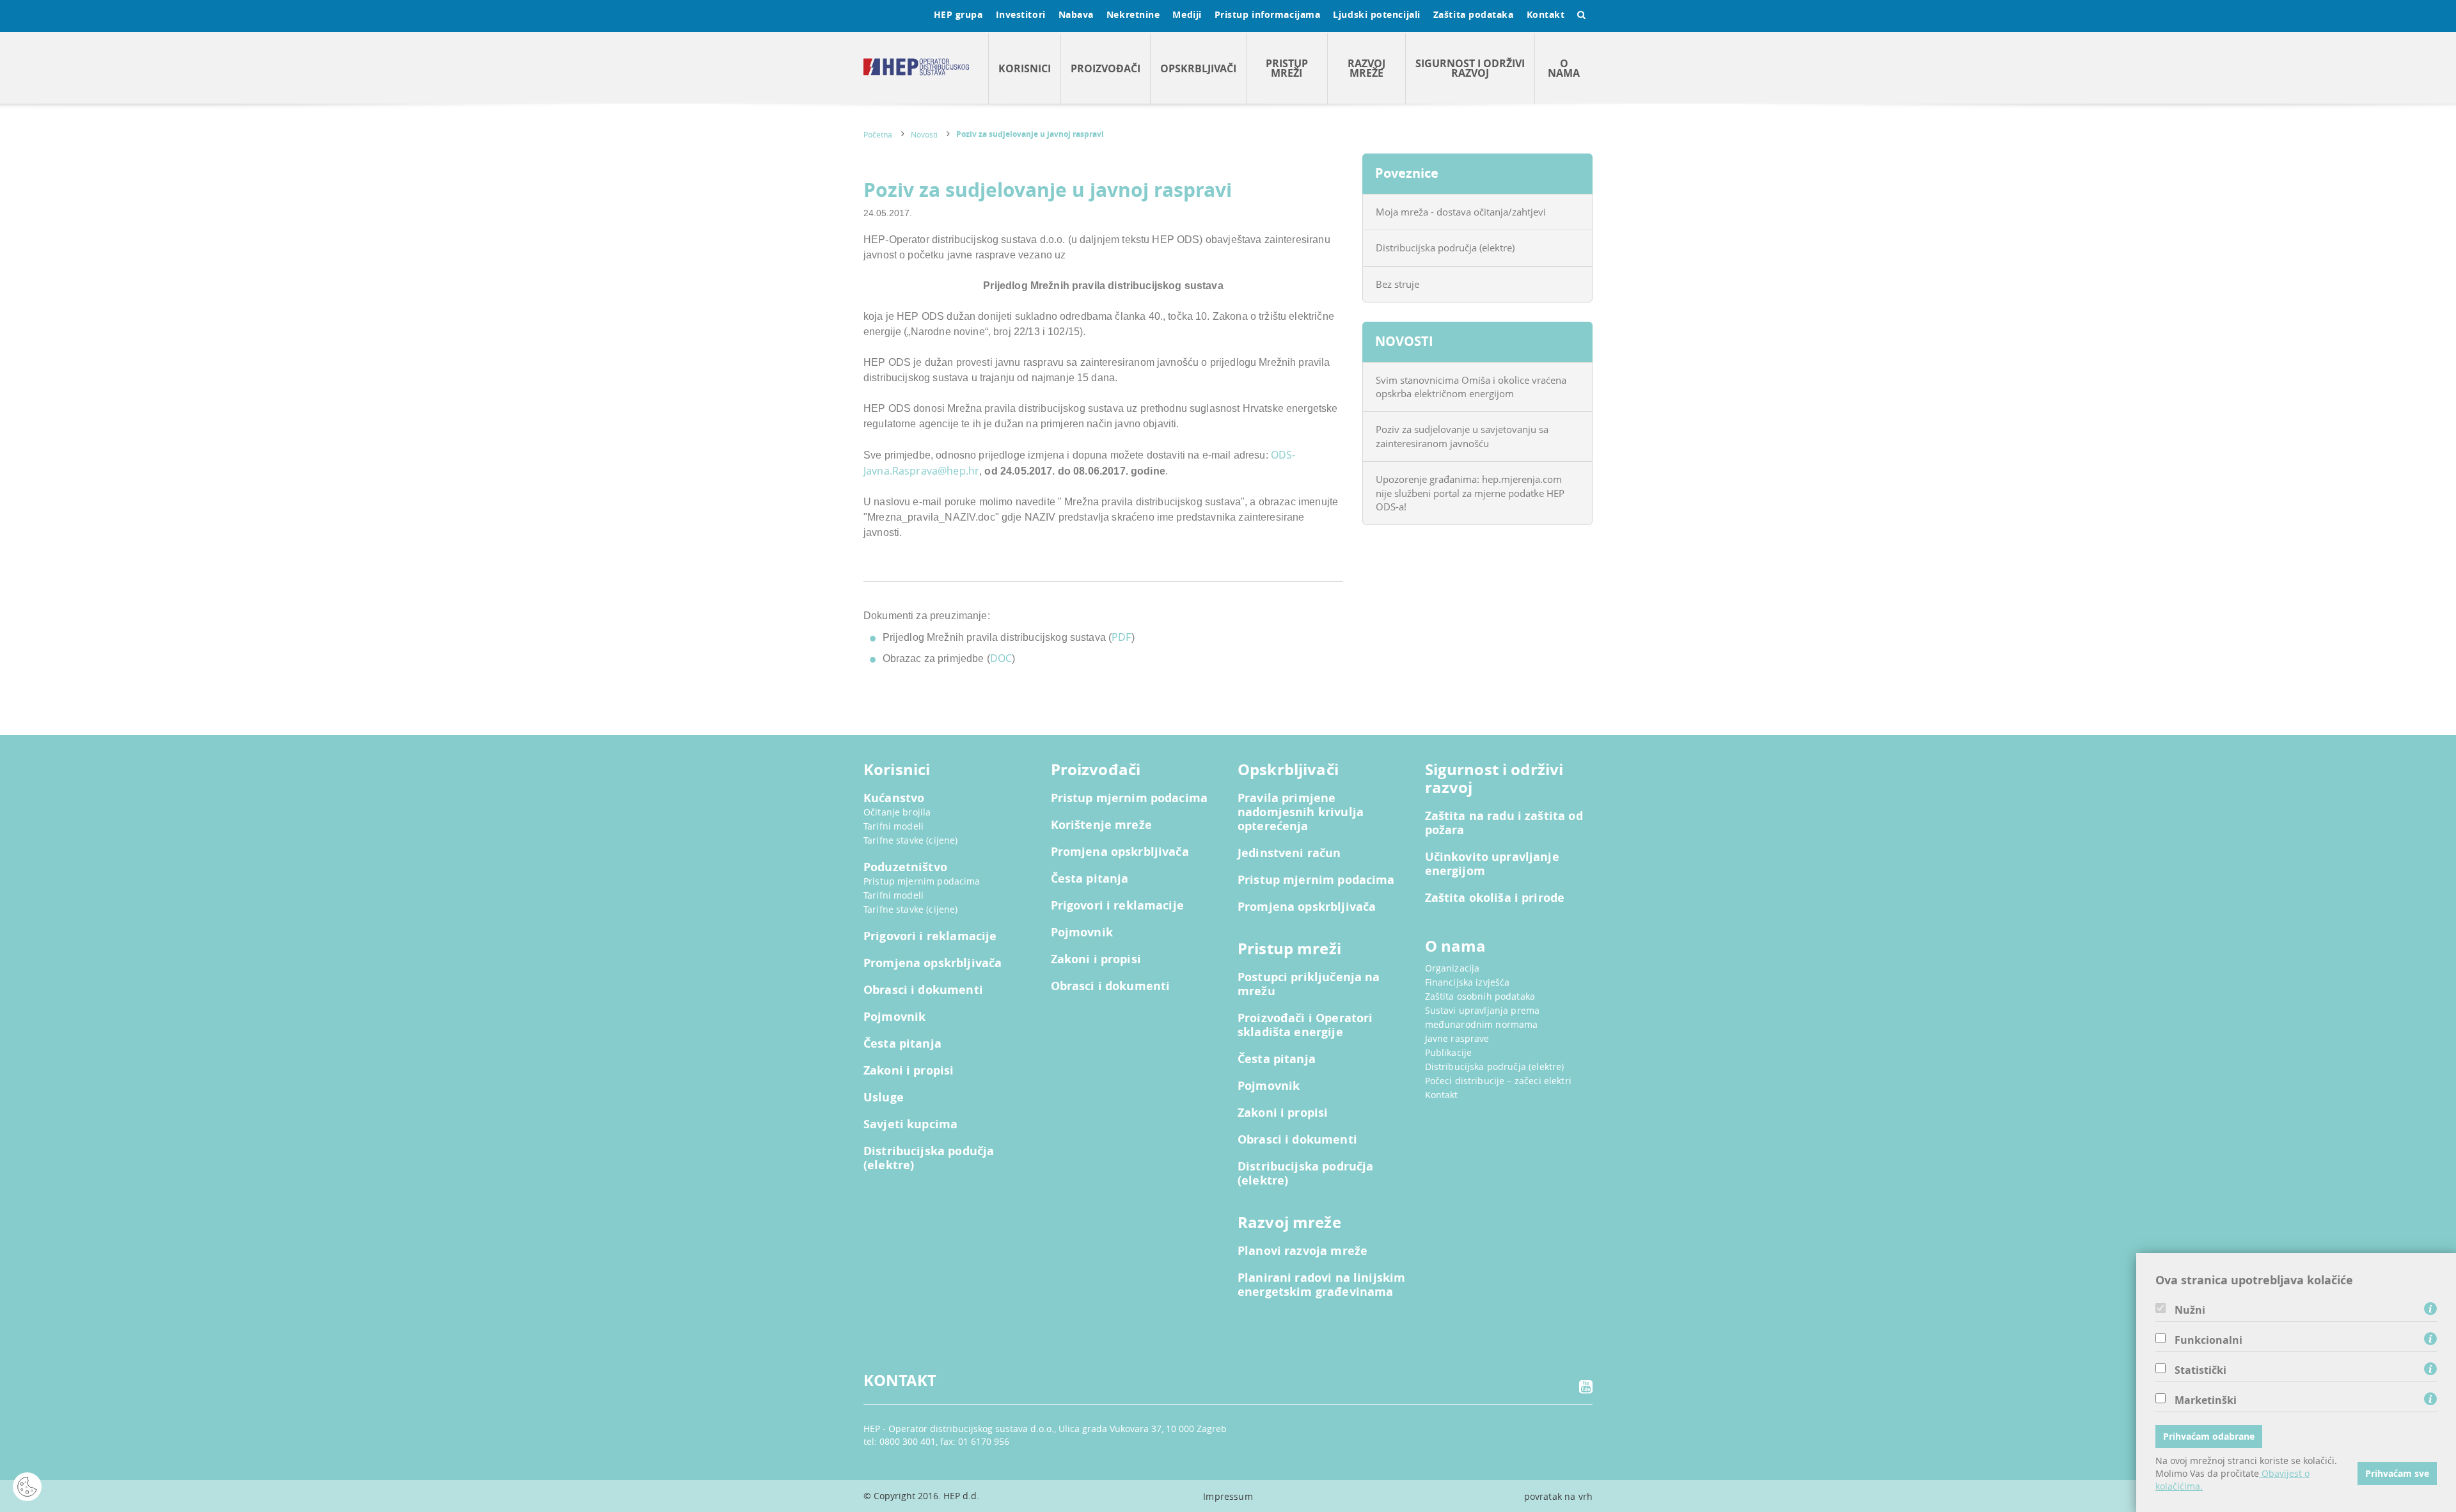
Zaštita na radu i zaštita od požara (1504, 823)
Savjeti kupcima (910, 1124)
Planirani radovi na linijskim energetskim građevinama (1321, 1285)
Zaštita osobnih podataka (1480, 996)
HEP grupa (958, 14)
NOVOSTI (1404, 341)
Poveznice (1407, 173)
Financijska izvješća (1468, 982)
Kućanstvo (894, 798)
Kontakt (1546, 14)
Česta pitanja (902, 1044)
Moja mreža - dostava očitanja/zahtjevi (1461, 212)
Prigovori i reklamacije (930, 936)
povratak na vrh (1558, 1496)
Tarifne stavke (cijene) (910, 840)
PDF (1121, 637)
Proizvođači (1106, 68)
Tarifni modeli (893, 826)
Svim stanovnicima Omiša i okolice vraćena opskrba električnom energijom (1471, 387)
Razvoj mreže (1366, 68)
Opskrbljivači (1198, 68)
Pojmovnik (894, 1017)
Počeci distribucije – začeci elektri (1498, 1081)
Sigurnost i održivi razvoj (1470, 68)
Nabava (1076, 14)
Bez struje (1397, 284)
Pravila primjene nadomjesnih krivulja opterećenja (1301, 812)
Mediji (1187, 14)
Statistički (2200, 1370)
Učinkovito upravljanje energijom (1492, 864)
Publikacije (1449, 1052)
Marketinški (2206, 1400)
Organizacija (1452, 968)
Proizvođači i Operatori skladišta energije (1305, 1025)
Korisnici (1025, 68)
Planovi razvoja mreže (1303, 1251)
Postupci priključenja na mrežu (1309, 984)
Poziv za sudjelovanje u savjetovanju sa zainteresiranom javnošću (1462, 436)
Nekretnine (1133, 14)
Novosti (924, 134)
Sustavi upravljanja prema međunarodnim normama (1483, 1017)
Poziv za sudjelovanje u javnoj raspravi (1030, 134)
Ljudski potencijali (1376, 14)
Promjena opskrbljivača (933, 963)
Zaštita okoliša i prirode (1495, 898)
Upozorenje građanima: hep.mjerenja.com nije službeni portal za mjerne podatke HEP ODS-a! (1470, 493)
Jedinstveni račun (1289, 853)
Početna (878, 134)
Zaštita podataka (1474, 14)
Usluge (884, 1098)
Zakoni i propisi (909, 1071)
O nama (1564, 68)
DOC (1001, 658)
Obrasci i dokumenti (923, 990)
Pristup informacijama (1268, 14)
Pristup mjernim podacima (922, 881)
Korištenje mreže (1101, 825)
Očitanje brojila (897, 812)
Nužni (2190, 1310)
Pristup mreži (1287, 68)
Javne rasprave (1457, 1038)
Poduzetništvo (905, 867)
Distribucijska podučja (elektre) (929, 1158)
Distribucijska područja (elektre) (1445, 248)
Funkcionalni (2208, 1340)
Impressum (1228, 1496)
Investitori (1021, 14)
